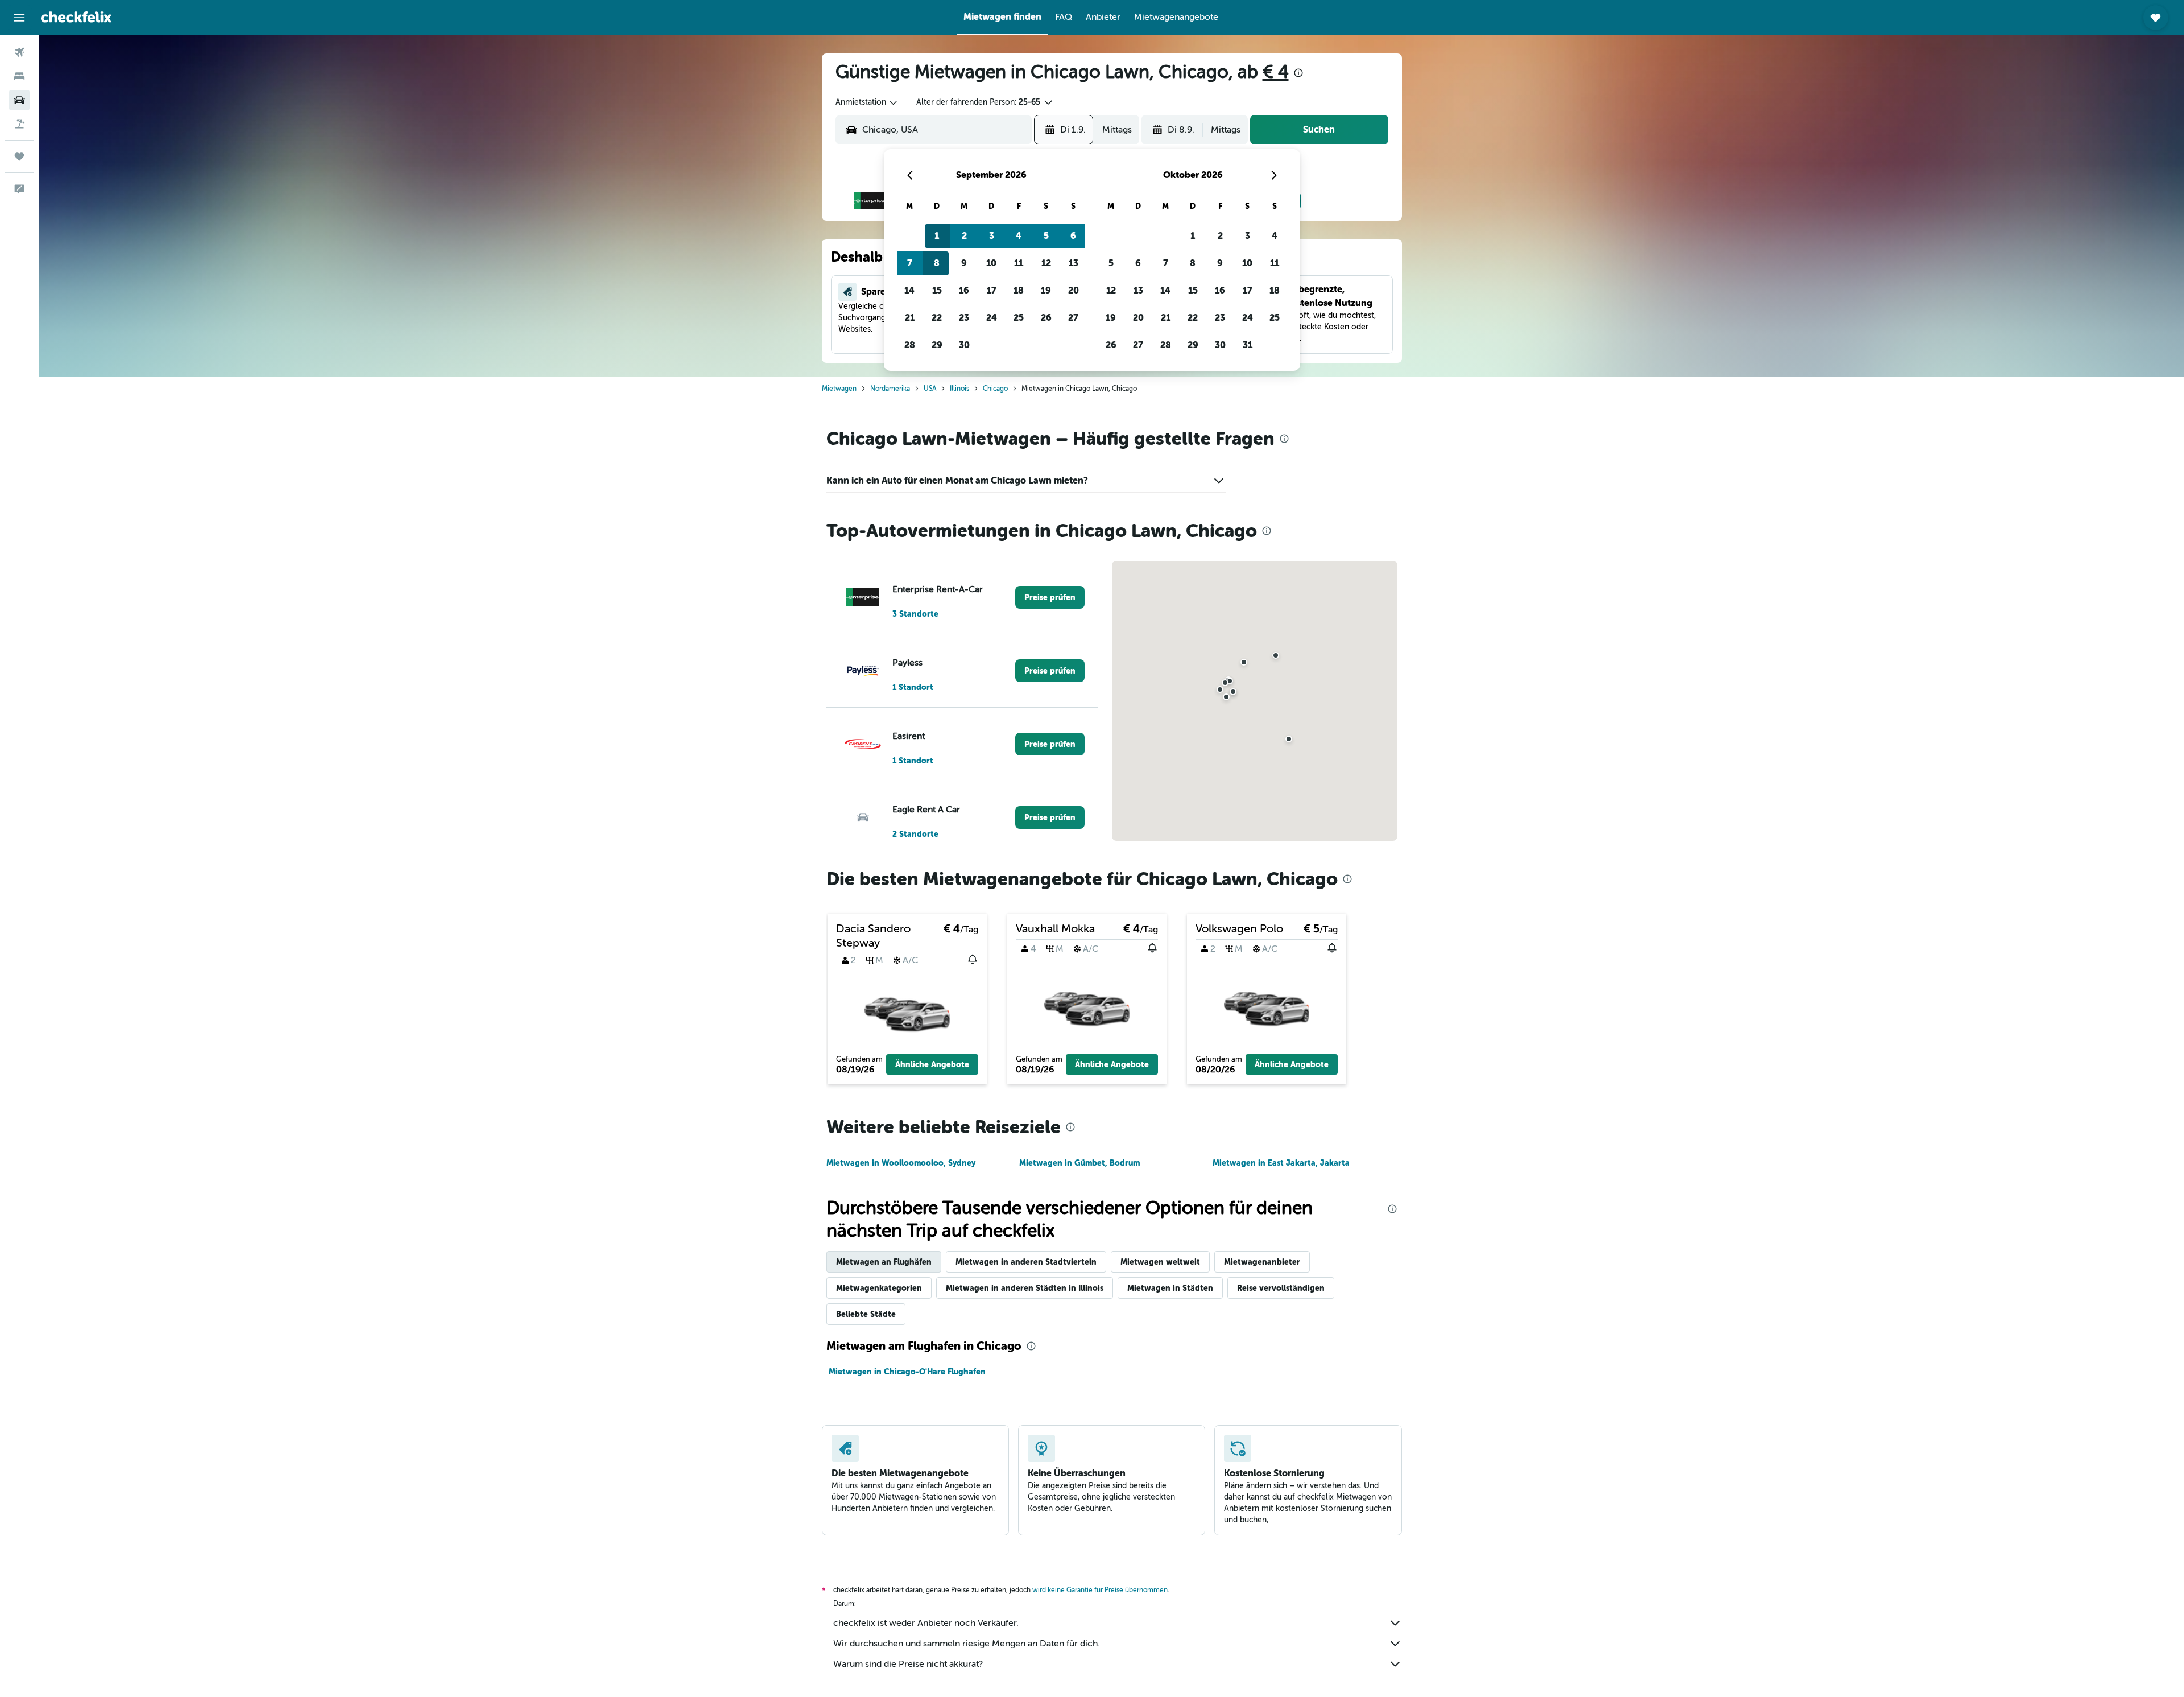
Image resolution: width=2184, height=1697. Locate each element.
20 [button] (1074, 290)
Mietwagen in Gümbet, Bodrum (1079, 1163)
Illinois (959, 389)
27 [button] (1073, 318)
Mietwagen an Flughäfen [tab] (884, 1262)
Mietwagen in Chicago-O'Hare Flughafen (907, 1372)
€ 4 (1276, 72)
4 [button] (1019, 236)
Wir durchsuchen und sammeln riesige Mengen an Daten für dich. (967, 1644)
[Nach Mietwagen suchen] (19, 100)
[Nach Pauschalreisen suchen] (19, 124)
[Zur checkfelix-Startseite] (76, 17)
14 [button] (909, 290)
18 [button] (1019, 290)
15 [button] (937, 290)
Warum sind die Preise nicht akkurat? (908, 1664)
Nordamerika (890, 389)
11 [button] (1019, 263)
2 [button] (964, 236)
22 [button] (937, 318)
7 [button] (910, 263)
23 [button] (964, 318)
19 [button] (1046, 290)
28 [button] (910, 345)
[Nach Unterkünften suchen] (19, 76)
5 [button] (1046, 236)
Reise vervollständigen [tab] (1281, 1288)
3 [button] (992, 236)
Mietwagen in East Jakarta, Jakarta (1281, 1163)
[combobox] (867, 102)
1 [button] (937, 236)
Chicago (995, 389)
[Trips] (19, 156)
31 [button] (1248, 345)
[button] (19, 18)
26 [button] (1046, 318)
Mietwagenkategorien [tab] (879, 1288)
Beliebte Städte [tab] (866, 1314)
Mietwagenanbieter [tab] (1262, 1262)
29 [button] (937, 345)
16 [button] (964, 290)
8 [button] (937, 263)
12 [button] (1046, 263)
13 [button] (1074, 263)
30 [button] (964, 345)
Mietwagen (839, 389)
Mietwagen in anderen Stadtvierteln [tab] (1026, 1262)
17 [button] (992, 290)
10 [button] (991, 263)
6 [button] (1073, 236)
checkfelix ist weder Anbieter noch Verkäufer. (926, 1623)
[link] (1050, 597)
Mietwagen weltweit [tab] (1160, 1262)
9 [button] (964, 263)
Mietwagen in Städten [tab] (1170, 1288)
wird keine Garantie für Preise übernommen (1100, 1590)
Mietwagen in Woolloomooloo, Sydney (901, 1163)
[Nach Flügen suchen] (19, 52)
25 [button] (1019, 318)
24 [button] (992, 318)
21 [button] (910, 318)
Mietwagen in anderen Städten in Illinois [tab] (1025, 1288)
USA (930, 389)
